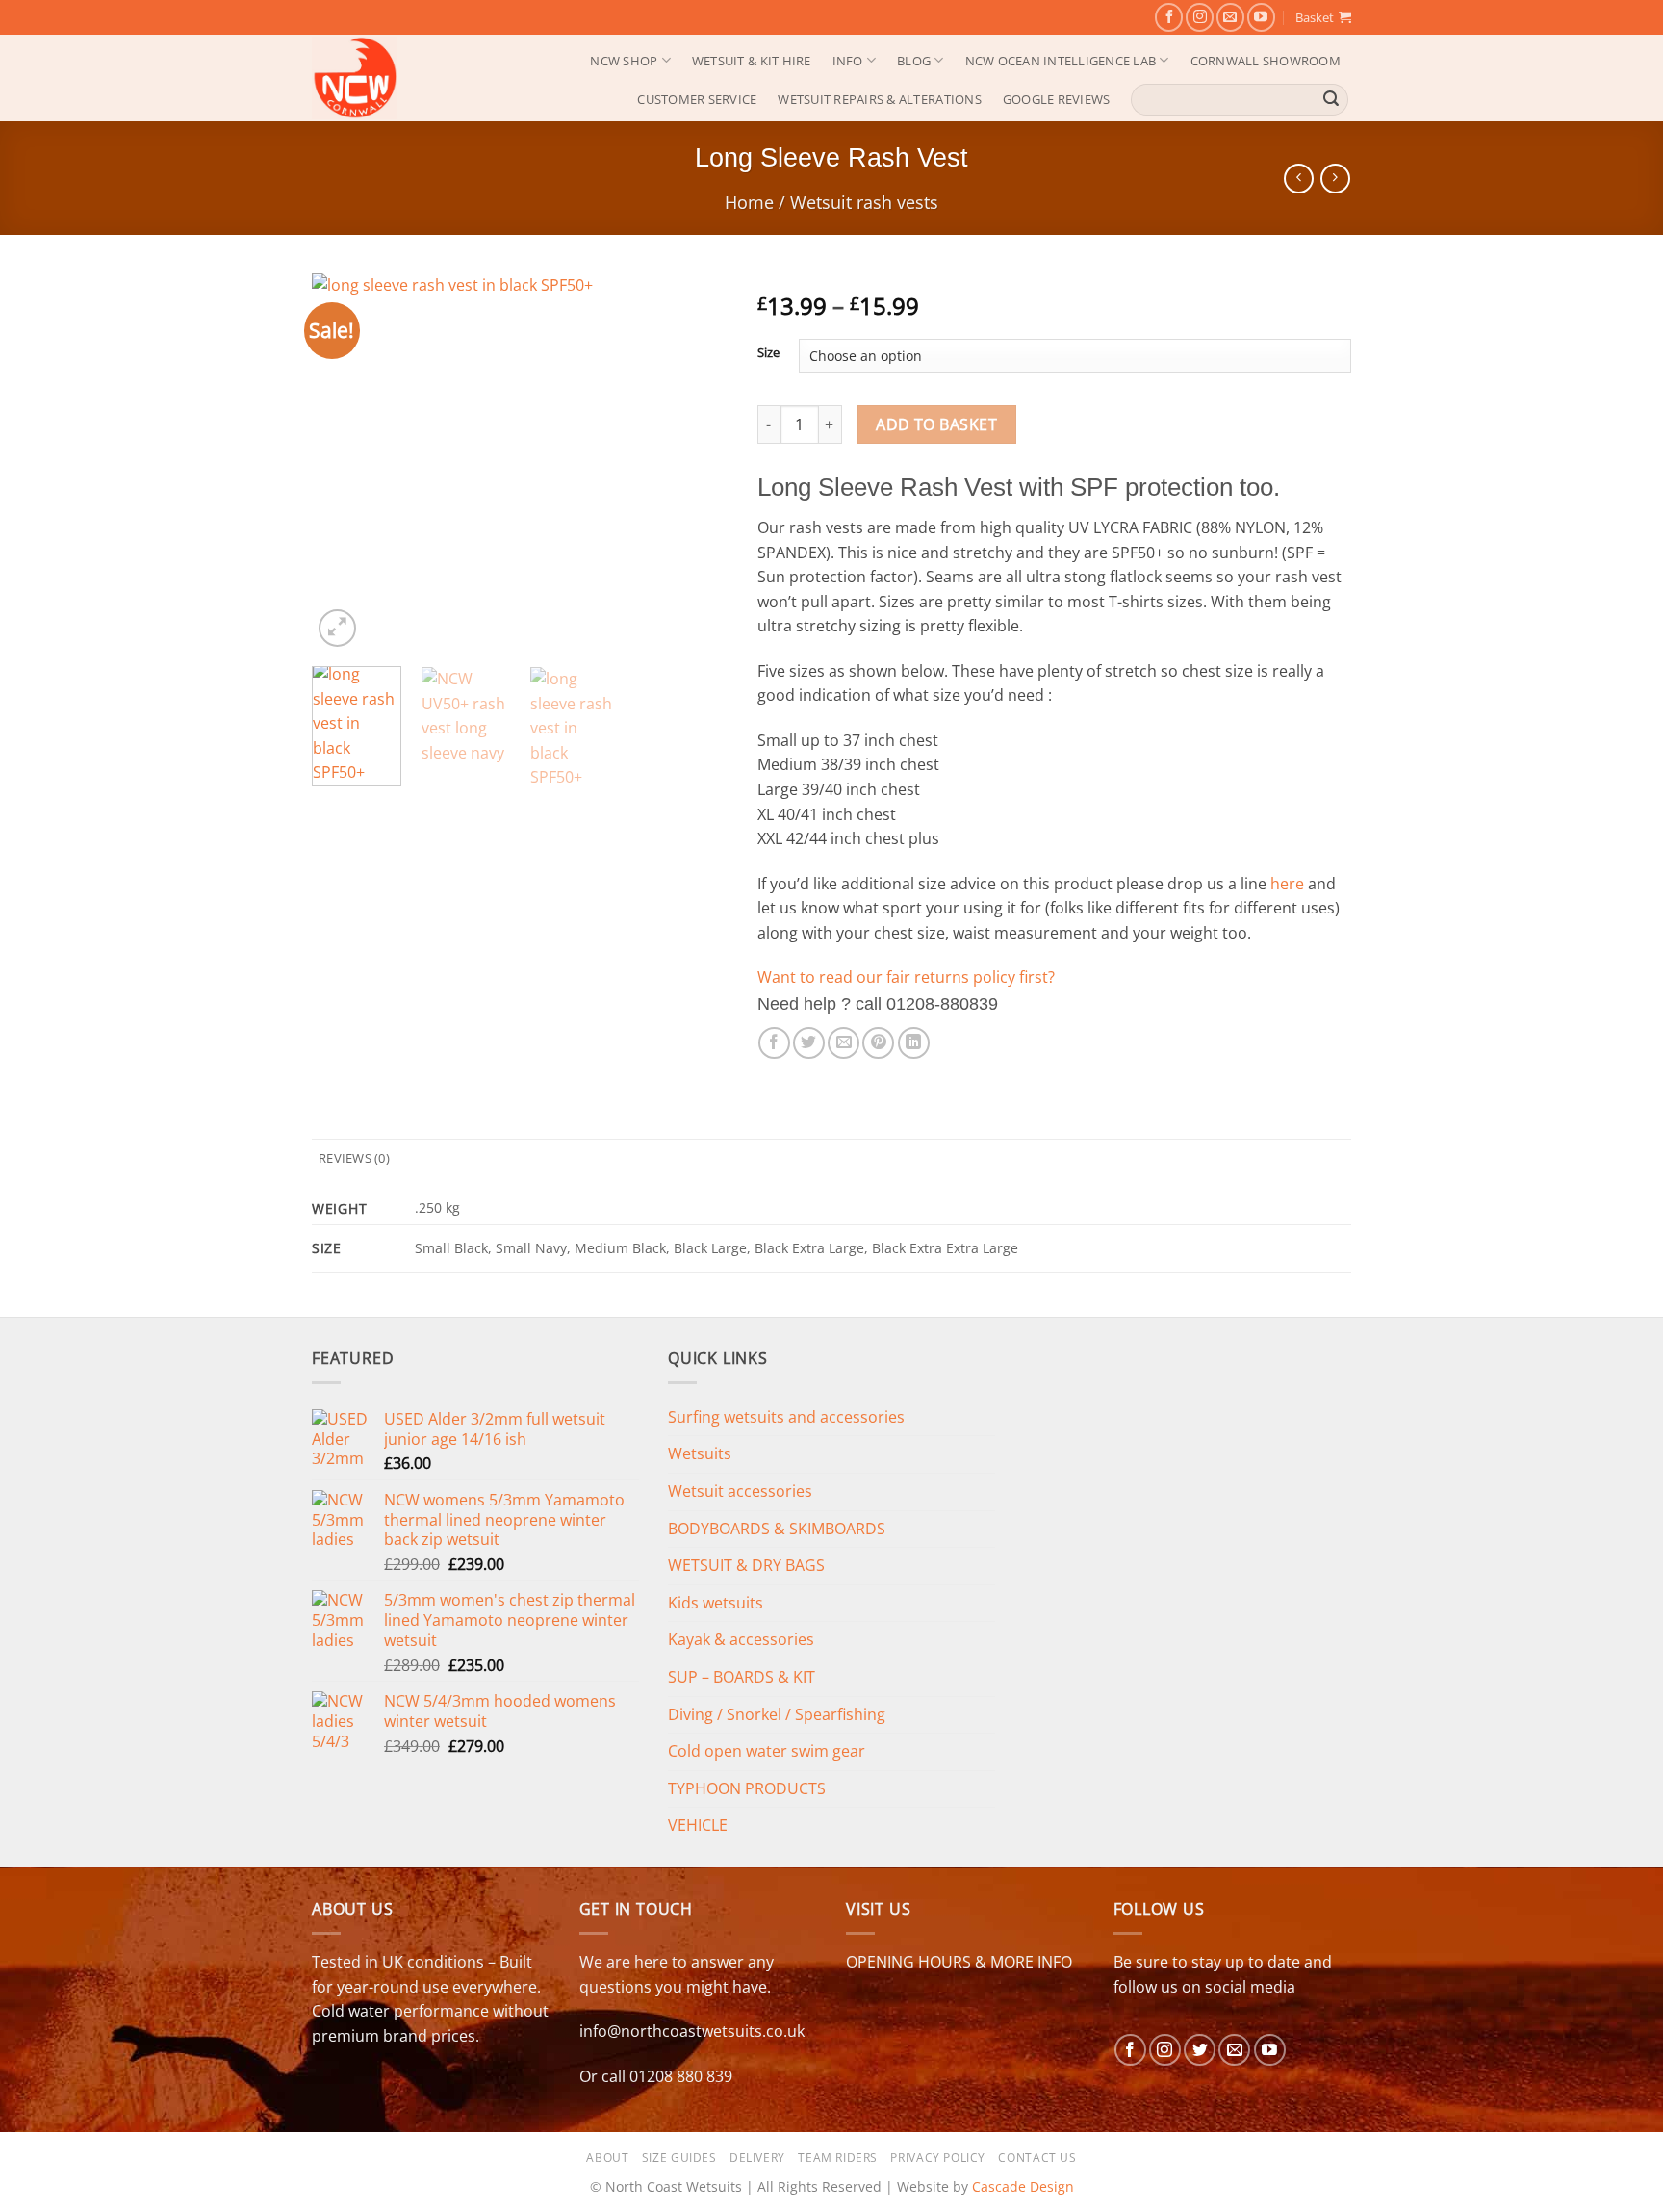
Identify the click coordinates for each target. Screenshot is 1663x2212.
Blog (914, 61)
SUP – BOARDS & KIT (742, 1677)
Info (848, 61)
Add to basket (936, 424)
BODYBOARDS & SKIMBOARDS (777, 1529)
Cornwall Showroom (1266, 61)
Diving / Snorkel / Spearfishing (777, 1714)
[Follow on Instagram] (1200, 17)
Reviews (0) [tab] (354, 1158)
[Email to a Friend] (844, 1043)
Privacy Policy (938, 2158)
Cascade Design (1023, 2186)
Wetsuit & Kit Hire (752, 61)
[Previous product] (1335, 179)
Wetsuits (700, 1453)
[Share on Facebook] (774, 1043)
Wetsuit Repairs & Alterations (879, 99)
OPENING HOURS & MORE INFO (959, 1962)
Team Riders (838, 2158)
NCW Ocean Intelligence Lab (1061, 61)
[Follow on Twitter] (1200, 2050)
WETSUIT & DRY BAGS (746, 1565)
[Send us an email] (1230, 17)
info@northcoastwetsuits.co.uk (692, 2031)
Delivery (757, 2158)
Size (768, 353)
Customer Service (697, 99)
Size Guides (679, 2158)
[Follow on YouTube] (1261, 17)
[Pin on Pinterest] (878, 1043)
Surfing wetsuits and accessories (786, 1417)
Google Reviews (1057, 99)
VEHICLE (698, 1825)
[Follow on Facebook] (1169, 17)
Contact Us (1037, 2158)
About (607, 2158)
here (1287, 884)
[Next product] (1299, 179)
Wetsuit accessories (740, 1491)
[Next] (696, 463)
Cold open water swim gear (767, 1751)
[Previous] (345, 463)
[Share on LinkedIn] (914, 1043)
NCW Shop (624, 61)
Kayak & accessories (741, 1639)
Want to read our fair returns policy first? (906, 977)
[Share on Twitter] (809, 1043)
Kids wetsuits (716, 1603)
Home (749, 202)
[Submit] (1331, 99)
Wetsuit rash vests (864, 202)
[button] (1323, 17)
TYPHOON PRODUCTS (747, 1788)
